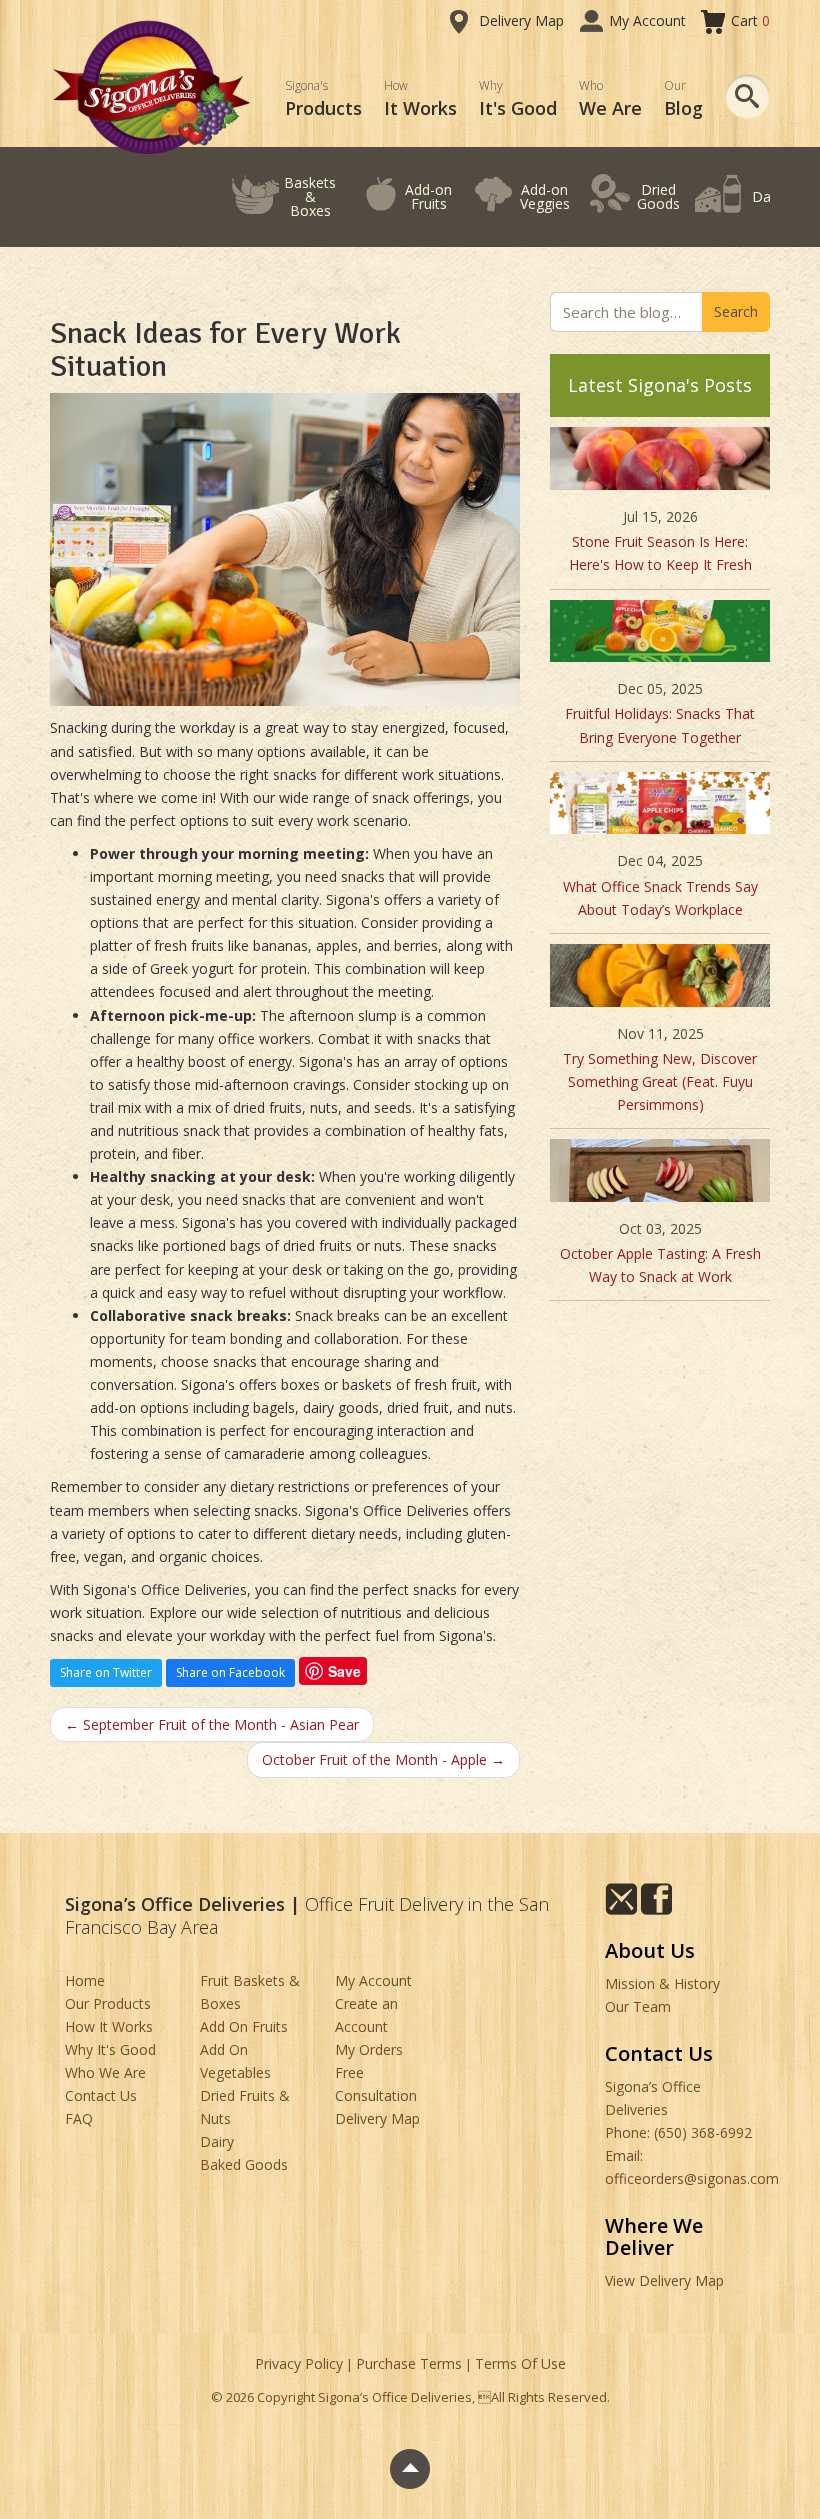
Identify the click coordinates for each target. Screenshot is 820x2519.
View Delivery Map (664, 2280)
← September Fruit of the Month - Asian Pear (212, 1724)
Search (736, 311)
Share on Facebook (230, 1672)
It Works (420, 98)
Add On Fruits (244, 2026)
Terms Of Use (520, 2363)
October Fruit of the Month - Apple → (383, 1759)
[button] (747, 96)
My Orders (369, 2049)
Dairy (769, 196)
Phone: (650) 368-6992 (678, 2132)
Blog (683, 98)
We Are (610, 98)
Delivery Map (521, 20)
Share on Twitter (106, 1672)
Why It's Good (110, 2049)
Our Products (108, 2003)
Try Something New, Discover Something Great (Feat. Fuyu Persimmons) (660, 1081)
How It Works (109, 2026)
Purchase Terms (409, 2363)
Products (323, 98)
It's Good (518, 98)
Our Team (638, 2006)
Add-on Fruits (428, 196)
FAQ (79, 2118)
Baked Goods (244, 2164)
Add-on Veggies (545, 196)
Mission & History (662, 1983)
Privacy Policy (299, 2363)
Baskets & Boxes (310, 196)
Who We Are (105, 2072)
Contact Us (101, 2095)
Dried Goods (658, 196)
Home (85, 1980)
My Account (647, 20)
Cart (750, 20)
